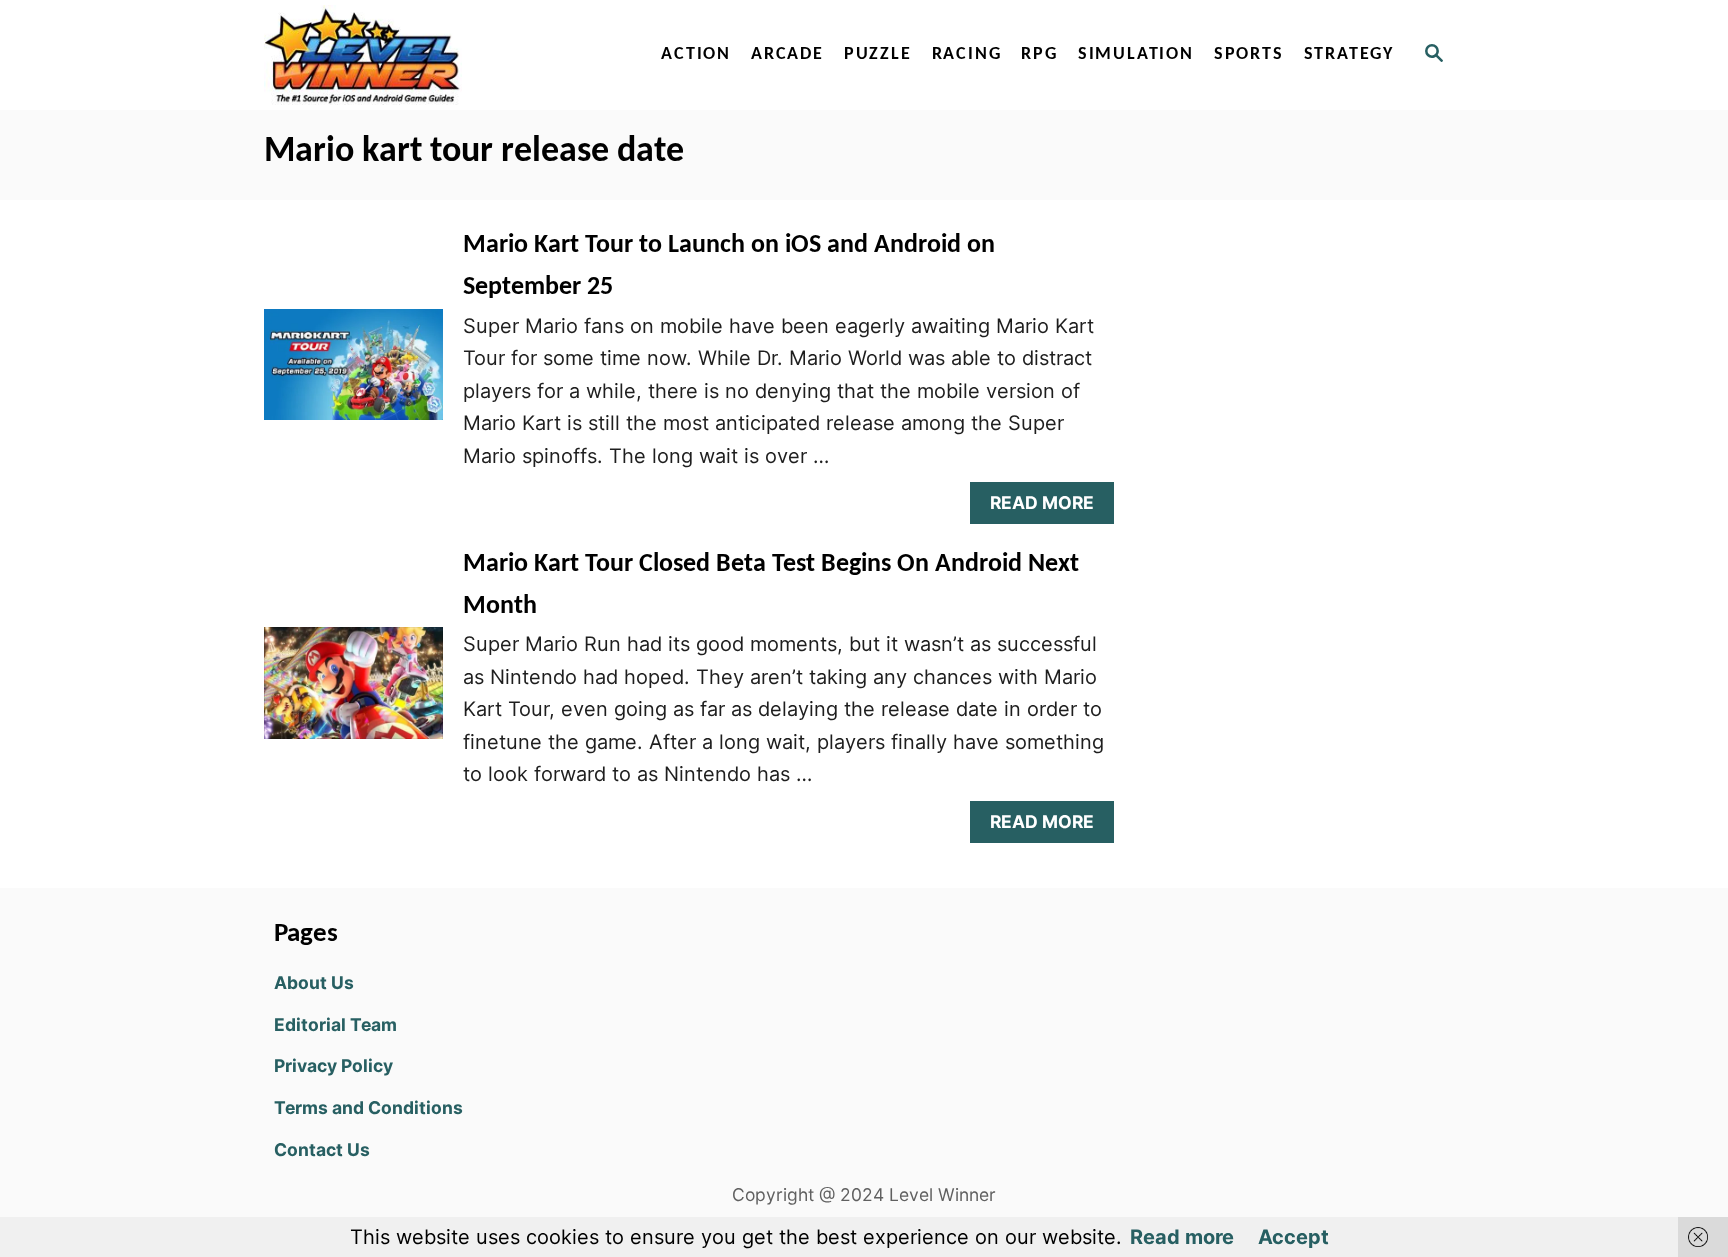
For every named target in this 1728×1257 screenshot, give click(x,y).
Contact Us (322, 1149)
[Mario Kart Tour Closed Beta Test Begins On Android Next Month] (353, 693)
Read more (1182, 1237)
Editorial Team (335, 1024)
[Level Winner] (436, 55)
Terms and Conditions (368, 1107)
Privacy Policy (333, 1065)
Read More (1049, 507)
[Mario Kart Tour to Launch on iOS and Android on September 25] (353, 375)
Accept (1293, 1237)
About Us (314, 982)
